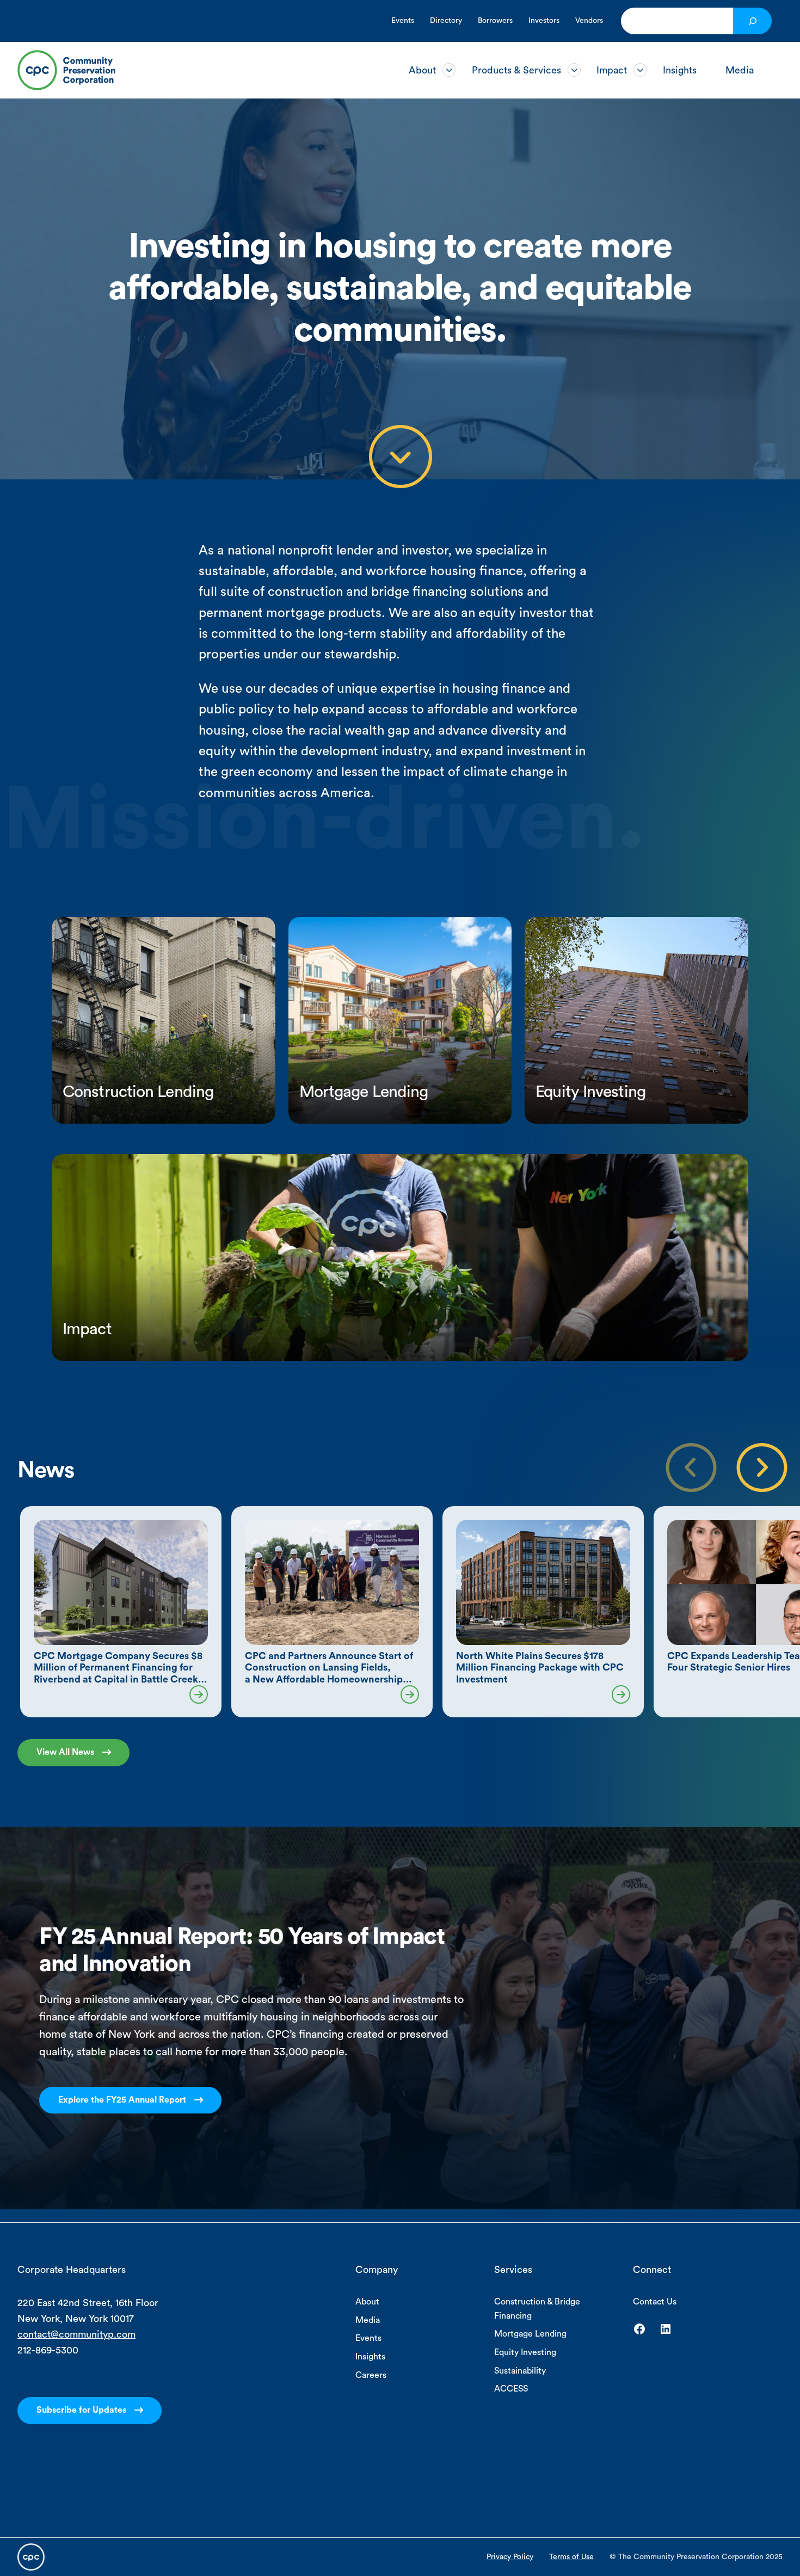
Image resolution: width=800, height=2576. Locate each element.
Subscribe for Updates (81, 2410)
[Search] (752, 21)
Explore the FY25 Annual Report (122, 2100)
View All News (65, 1752)
